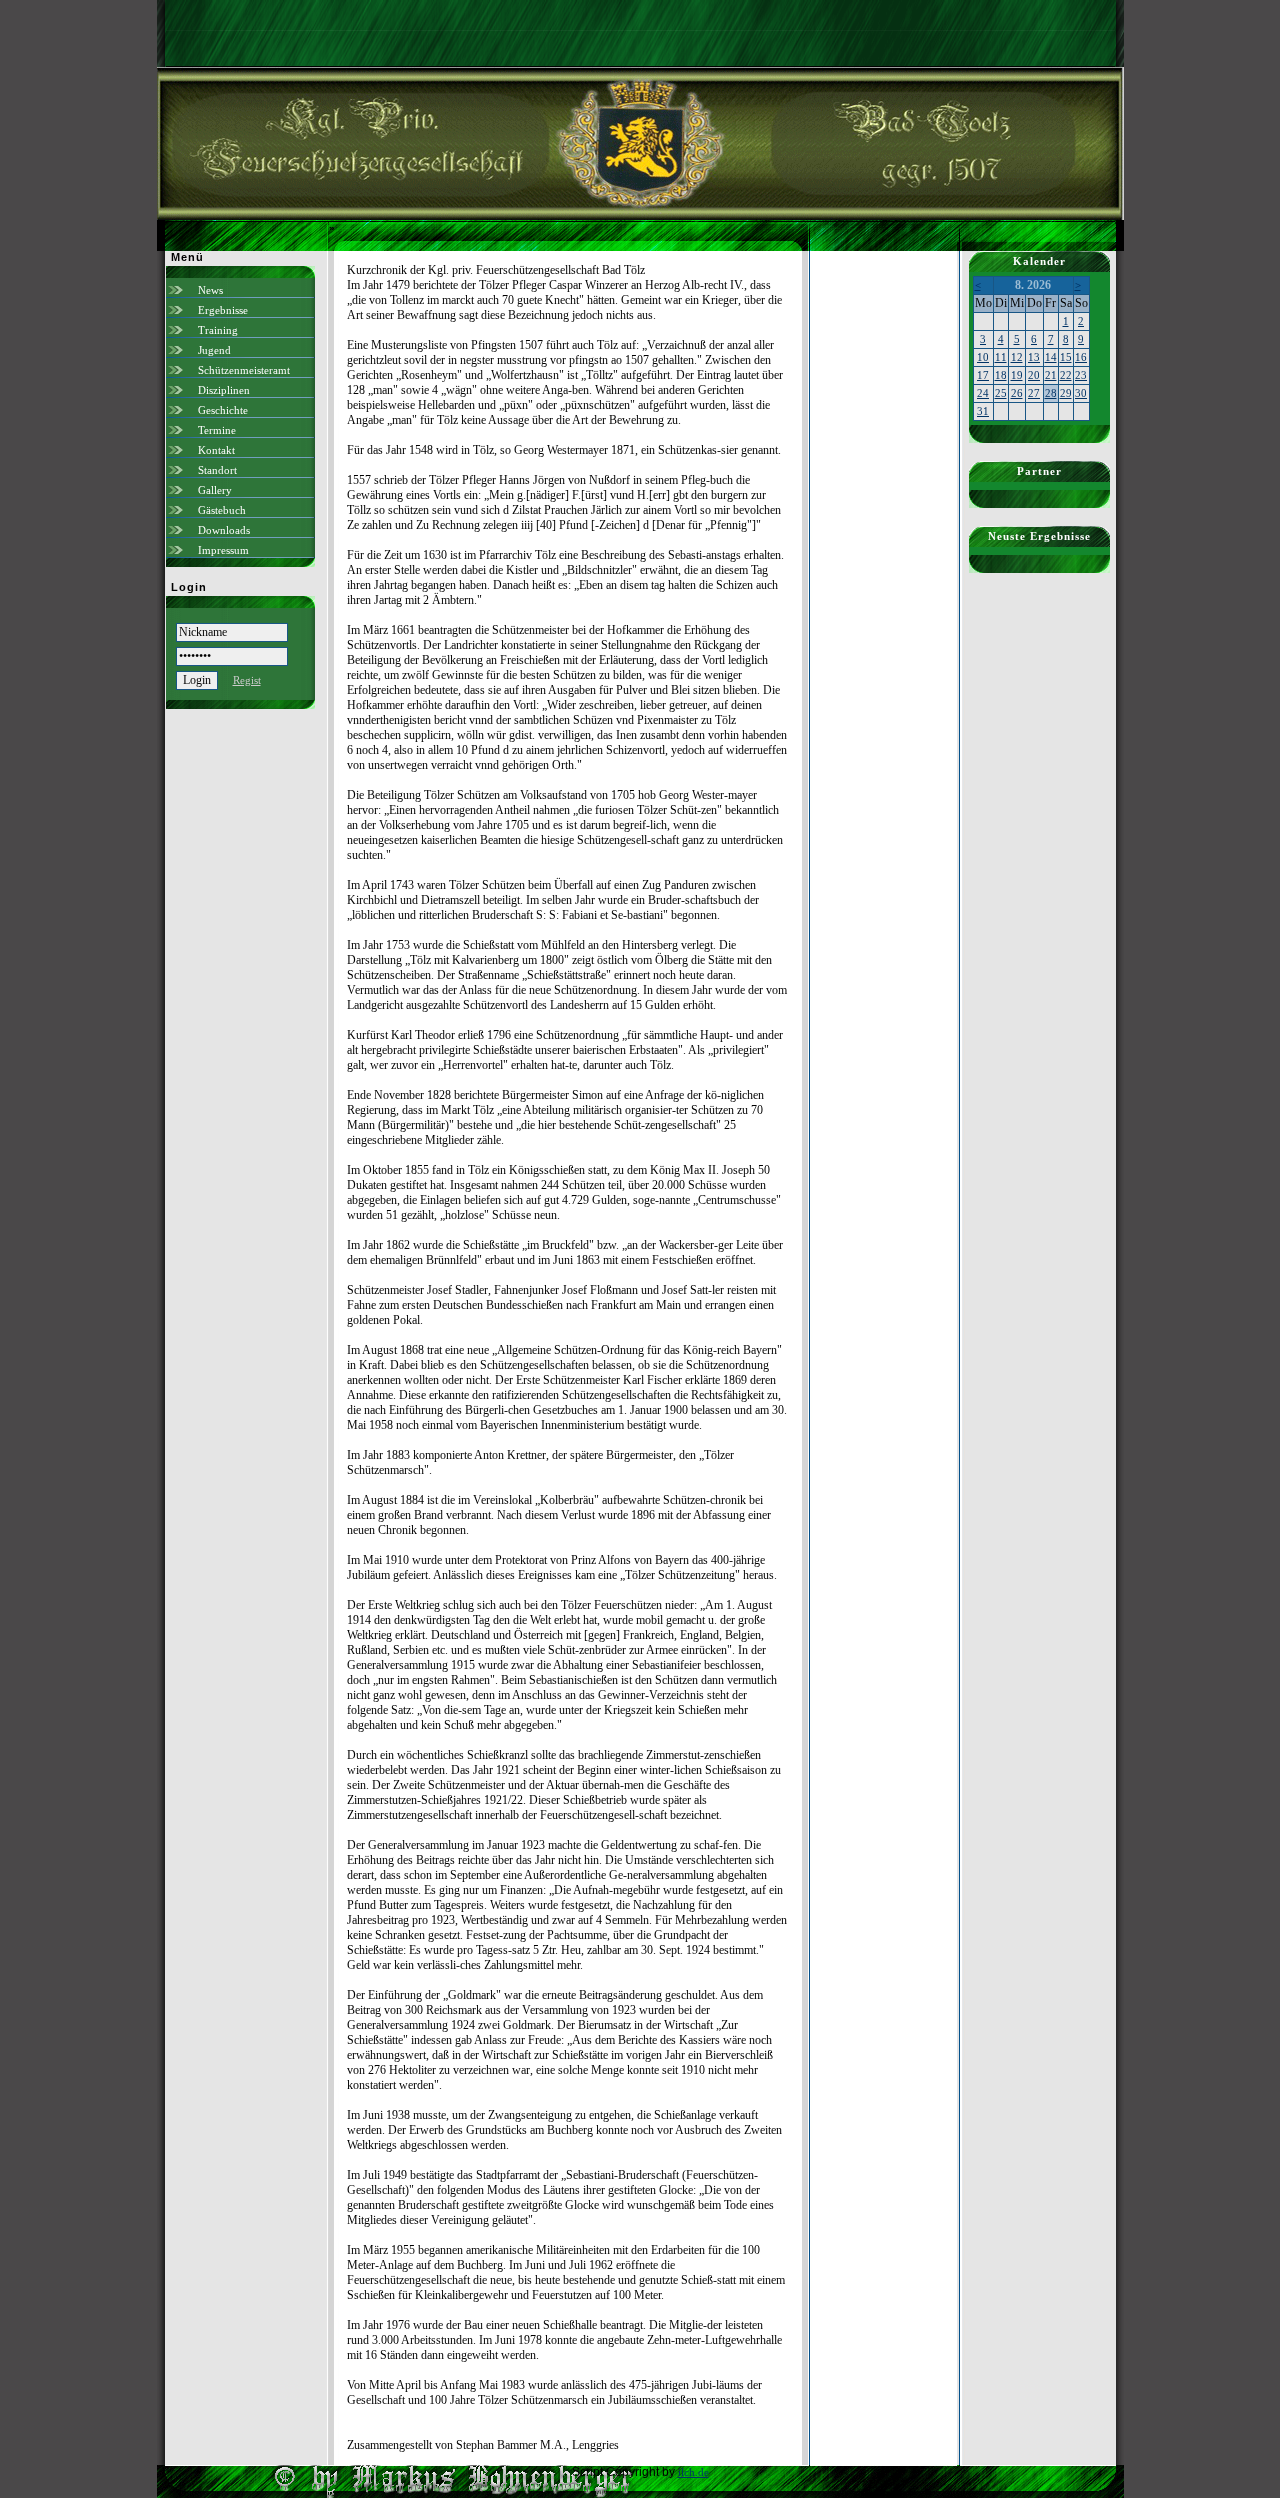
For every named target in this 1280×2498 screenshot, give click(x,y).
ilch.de (693, 2472)
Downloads (224, 530)
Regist (247, 680)
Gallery (215, 490)
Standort (217, 470)
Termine (217, 430)
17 (983, 375)
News (210, 290)
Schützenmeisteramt (244, 370)
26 (1017, 393)
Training (218, 330)
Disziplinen (224, 390)
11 (1001, 357)
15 (1066, 357)
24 (983, 393)
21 (1051, 375)
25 (1001, 393)
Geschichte (223, 410)
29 (1066, 393)
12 (1017, 357)
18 (1001, 375)
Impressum (223, 550)
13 (1034, 357)
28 (1051, 393)
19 (1017, 375)
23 (1081, 375)
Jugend (214, 350)
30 (1081, 393)
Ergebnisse (223, 310)
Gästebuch (222, 510)
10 (983, 357)
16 (1081, 357)
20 (1034, 375)
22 (1066, 375)
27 (1034, 393)
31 (983, 411)
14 (1051, 357)
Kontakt (216, 450)
